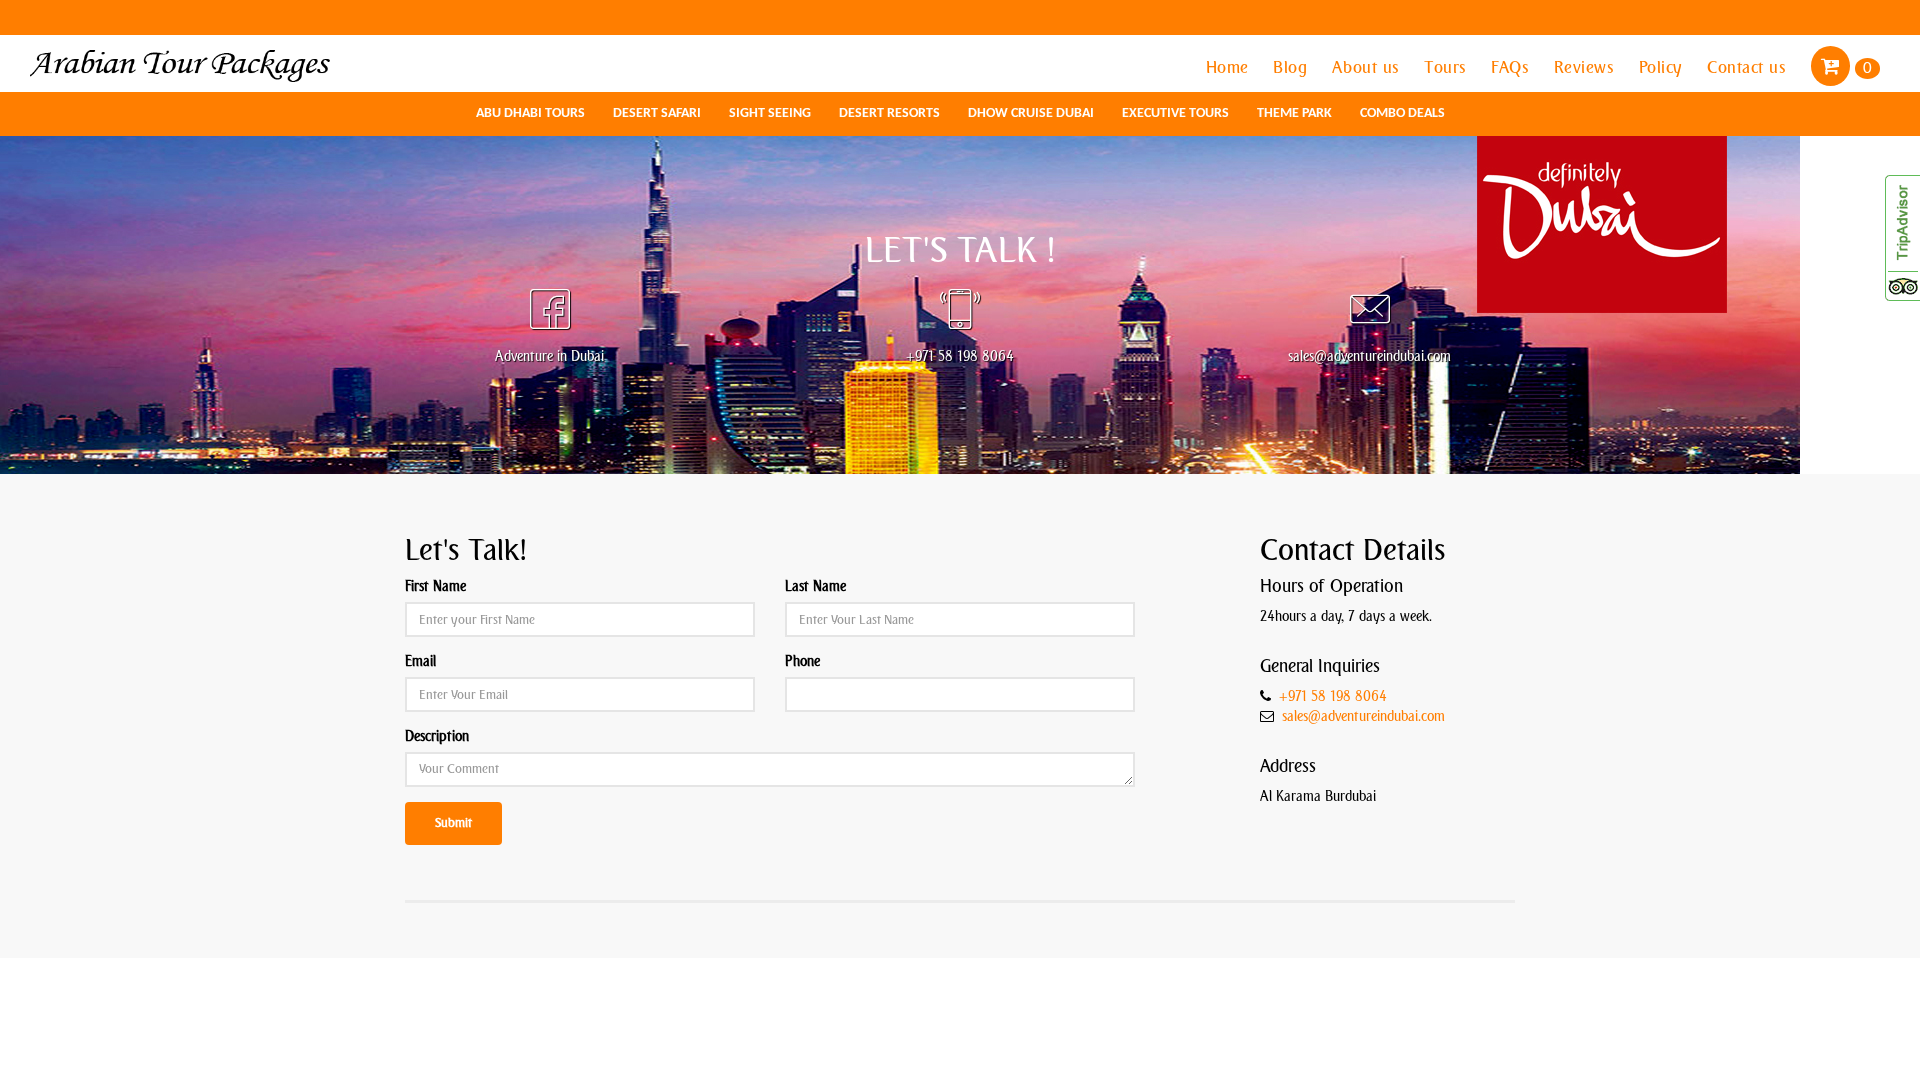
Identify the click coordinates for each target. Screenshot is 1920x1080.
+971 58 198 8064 (1333, 696)
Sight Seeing (770, 113)
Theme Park (1294, 113)
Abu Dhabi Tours (530, 113)
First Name (435, 586)
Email (420, 661)
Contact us (1749, 67)
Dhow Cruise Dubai (1031, 113)
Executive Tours (1175, 113)
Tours (1447, 67)
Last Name (815, 586)
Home (1230, 67)
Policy (1663, 67)
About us (1368, 67)
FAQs (1512, 67)
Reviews (1586, 67)
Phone (802, 661)
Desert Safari (657, 113)
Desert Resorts (889, 113)
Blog (1292, 67)
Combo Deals (1402, 113)
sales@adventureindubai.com (1363, 716)
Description (437, 736)
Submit (453, 822)
